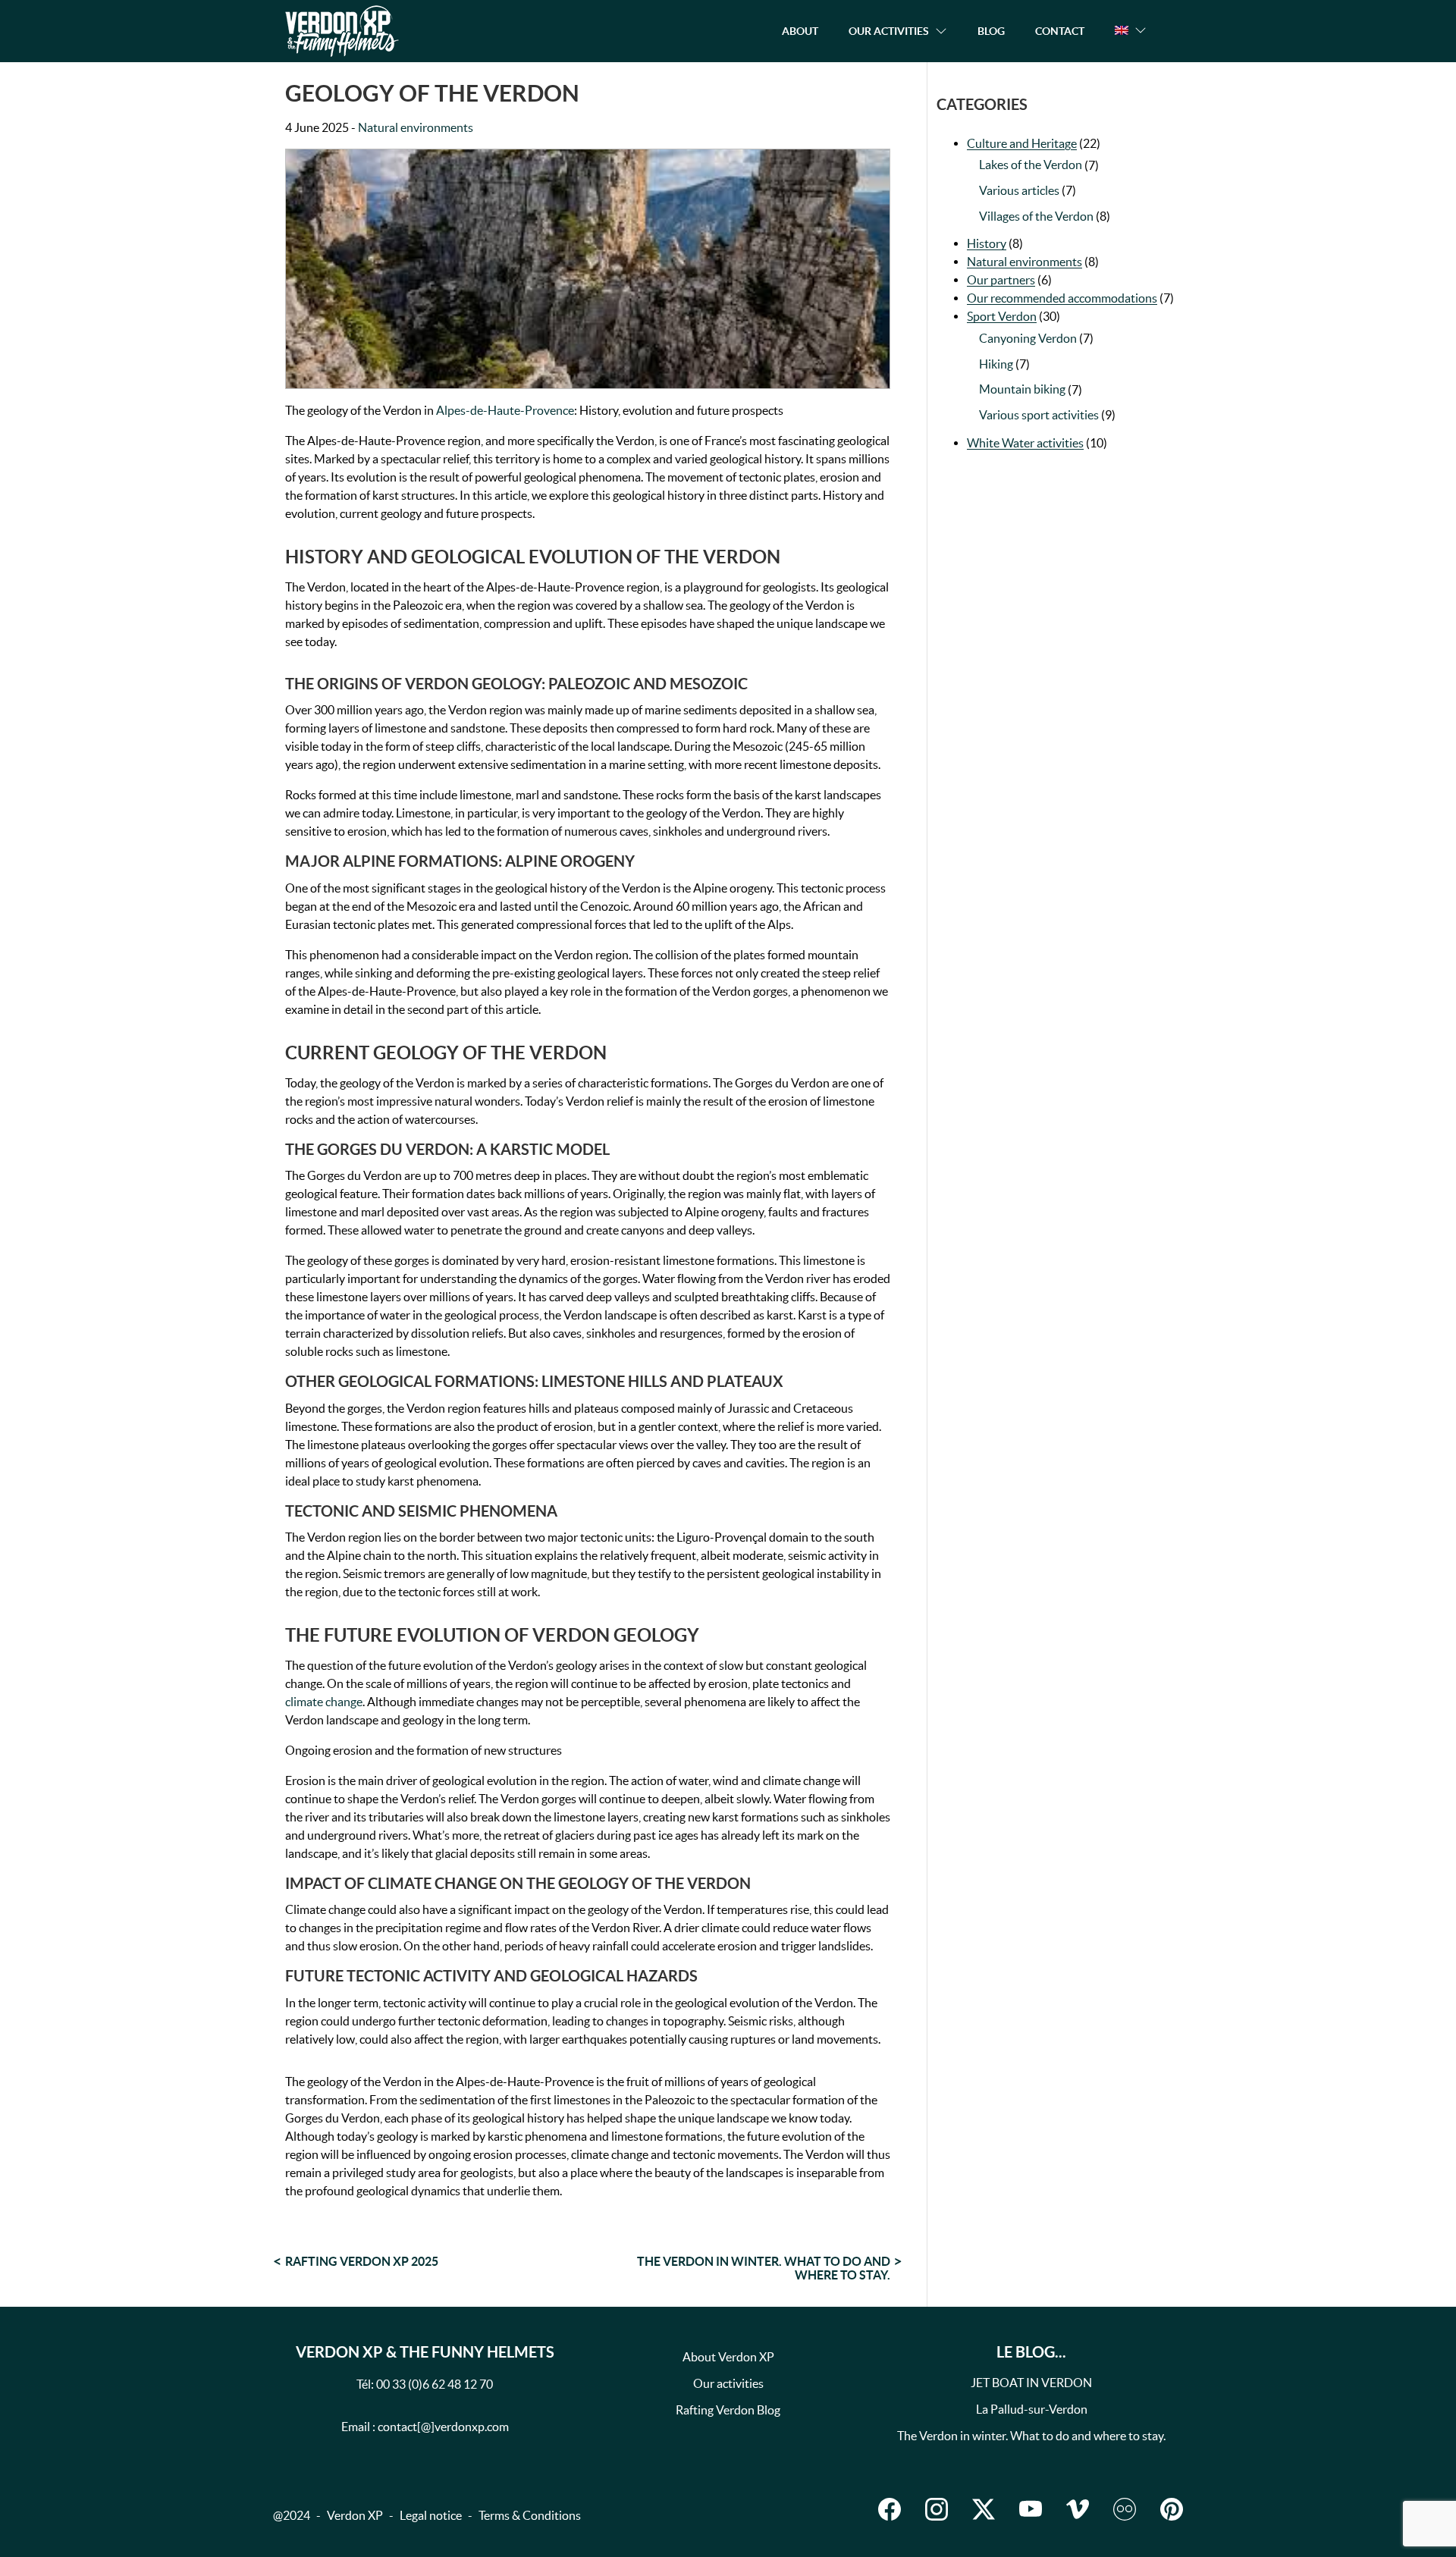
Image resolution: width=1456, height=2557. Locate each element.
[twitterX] (984, 2509)
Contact (1060, 31)
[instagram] (937, 2509)
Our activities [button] (889, 31)
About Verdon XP (728, 2357)
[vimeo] (1078, 2509)
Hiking (996, 364)
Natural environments (416, 127)
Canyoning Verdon (1028, 338)
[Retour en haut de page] (1368, 2515)
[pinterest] (1172, 2509)
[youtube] (1031, 2509)
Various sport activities (1039, 415)
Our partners (1001, 280)
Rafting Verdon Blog (728, 2410)
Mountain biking (1022, 389)
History (987, 243)
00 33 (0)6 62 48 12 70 (435, 2384)
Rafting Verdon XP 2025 (362, 2261)
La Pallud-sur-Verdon (1032, 2409)
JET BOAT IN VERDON (1031, 2383)
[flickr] (1125, 2509)
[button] (1131, 30)
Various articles (1019, 190)
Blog (991, 31)
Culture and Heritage (1022, 143)
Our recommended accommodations (1062, 298)
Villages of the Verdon (1036, 216)
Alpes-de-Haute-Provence (505, 410)
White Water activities (1025, 443)
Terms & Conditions (530, 2515)
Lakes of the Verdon (1031, 165)
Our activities (728, 2383)
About (800, 31)
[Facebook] (890, 2509)
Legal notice (431, 2515)
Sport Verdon (1002, 316)
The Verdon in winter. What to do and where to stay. (764, 2268)
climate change (324, 1702)
